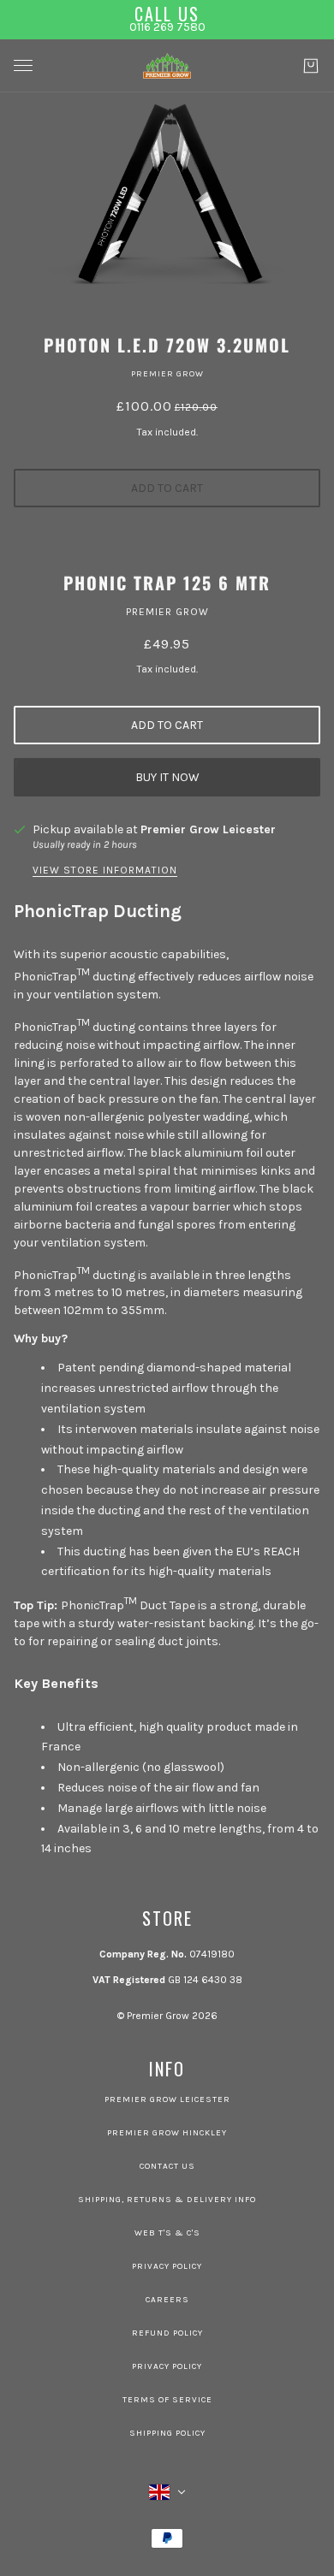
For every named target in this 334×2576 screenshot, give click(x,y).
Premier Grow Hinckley (167, 2133)
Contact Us (167, 2166)
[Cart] (311, 66)
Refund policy (167, 2333)
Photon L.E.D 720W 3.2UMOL (167, 345)
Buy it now (167, 777)
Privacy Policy (167, 2266)
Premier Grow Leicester (208, 829)
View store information (105, 871)
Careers (167, 2300)
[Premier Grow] (167, 66)
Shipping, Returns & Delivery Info (167, 2200)
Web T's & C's (167, 2233)
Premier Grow (167, 374)
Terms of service (167, 2400)
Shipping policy (167, 2433)
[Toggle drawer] (23, 65)
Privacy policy (167, 2366)
